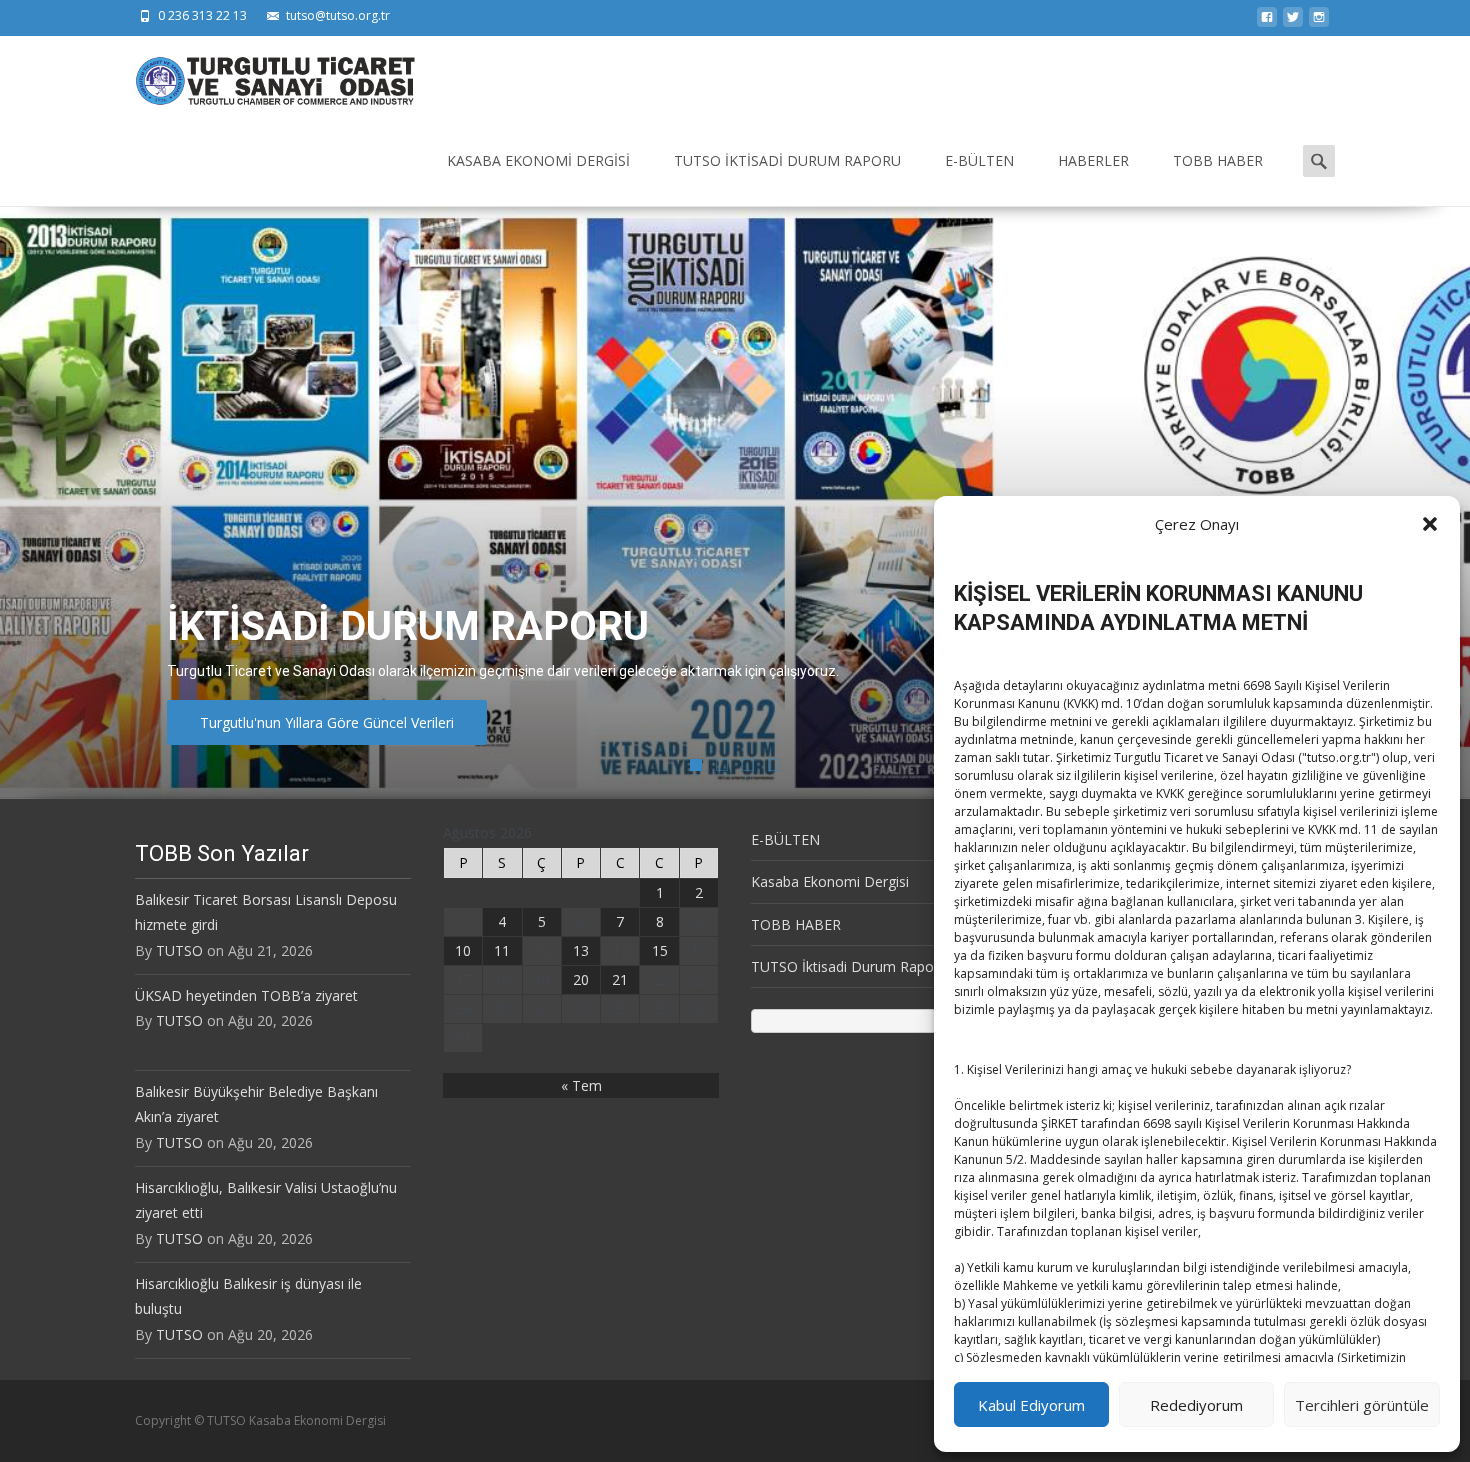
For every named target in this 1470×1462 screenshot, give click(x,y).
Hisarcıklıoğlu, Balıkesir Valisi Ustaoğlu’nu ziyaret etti (266, 1200)
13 (581, 950)
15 (660, 950)
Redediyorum (1196, 1405)
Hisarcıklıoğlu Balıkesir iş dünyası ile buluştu (248, 1296)
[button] (1430, 524)
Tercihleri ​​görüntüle (1362, 1405)
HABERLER (1093, 160)
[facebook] (1267, 22)
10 (463, 950)
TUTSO (179, 950)
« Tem (581, 1085)
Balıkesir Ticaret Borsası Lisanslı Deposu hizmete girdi (266, 912)
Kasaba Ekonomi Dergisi (538, 160)
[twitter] (1293, 22)
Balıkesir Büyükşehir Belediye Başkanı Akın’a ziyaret (256, 1104)
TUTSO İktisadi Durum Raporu (787, 160)
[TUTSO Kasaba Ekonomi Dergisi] (259, 76)
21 (620, 979)
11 (502, 950)
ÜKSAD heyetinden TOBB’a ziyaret (246, 995)
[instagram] (1319, 22)
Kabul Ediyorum (1031, 1405)
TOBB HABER (1218, 160)
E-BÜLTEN (979, 160)
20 (581, 979)
